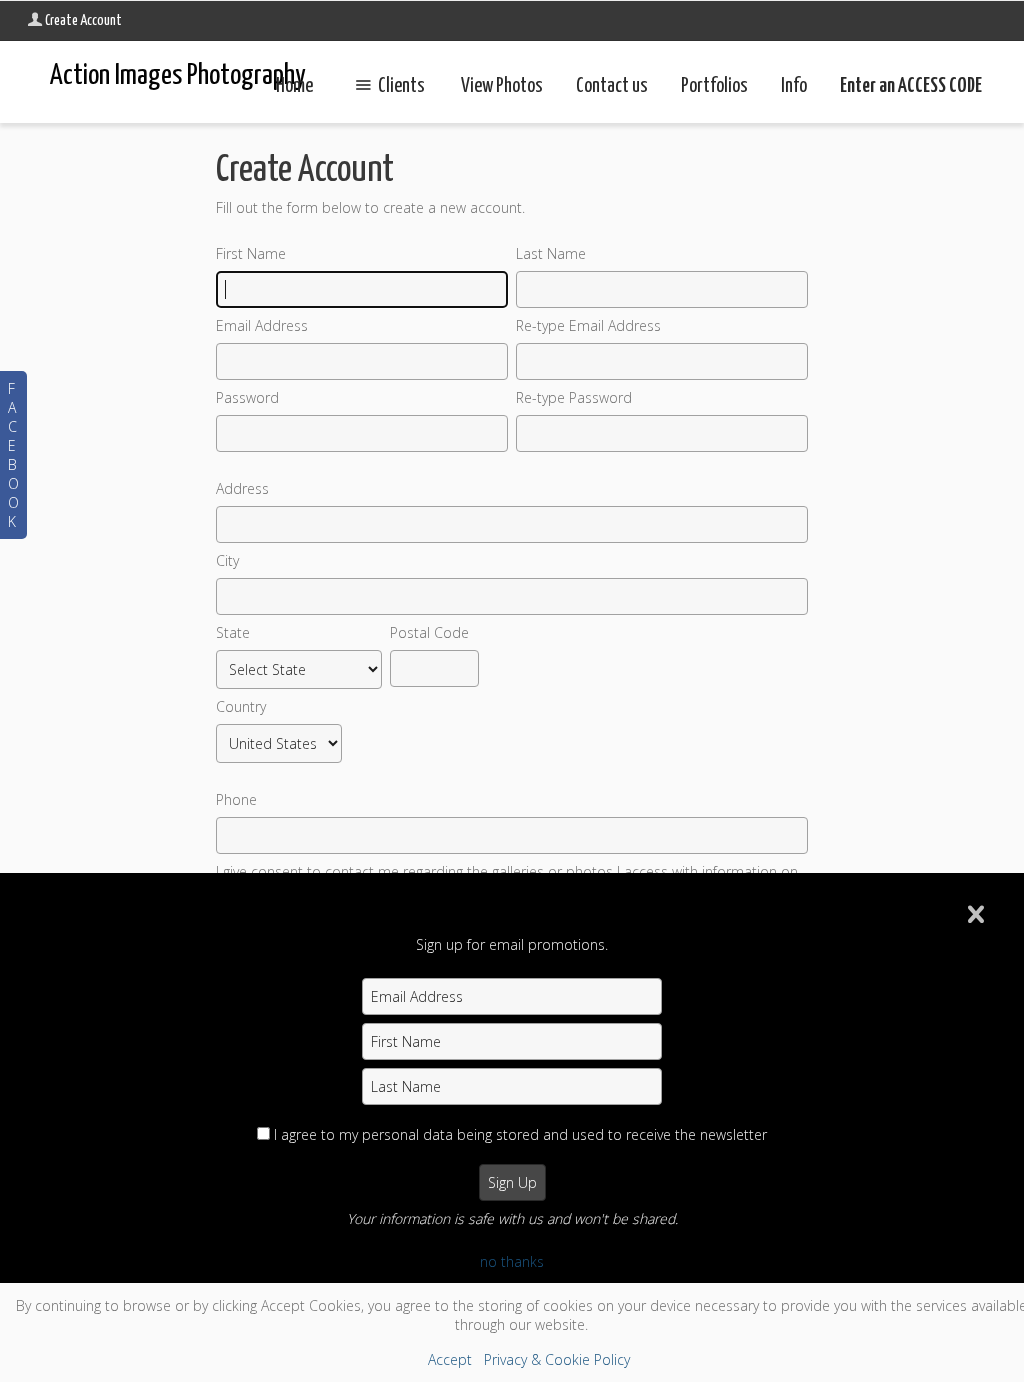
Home (294, 86)
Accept (450, 1359)
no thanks (512, 1261)
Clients (401, 86)
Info (794, 86)
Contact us (612, 86)
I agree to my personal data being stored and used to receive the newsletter (520, 1134)
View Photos (502, 86)
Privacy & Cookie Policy (557, 1359)
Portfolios (714, 86)
